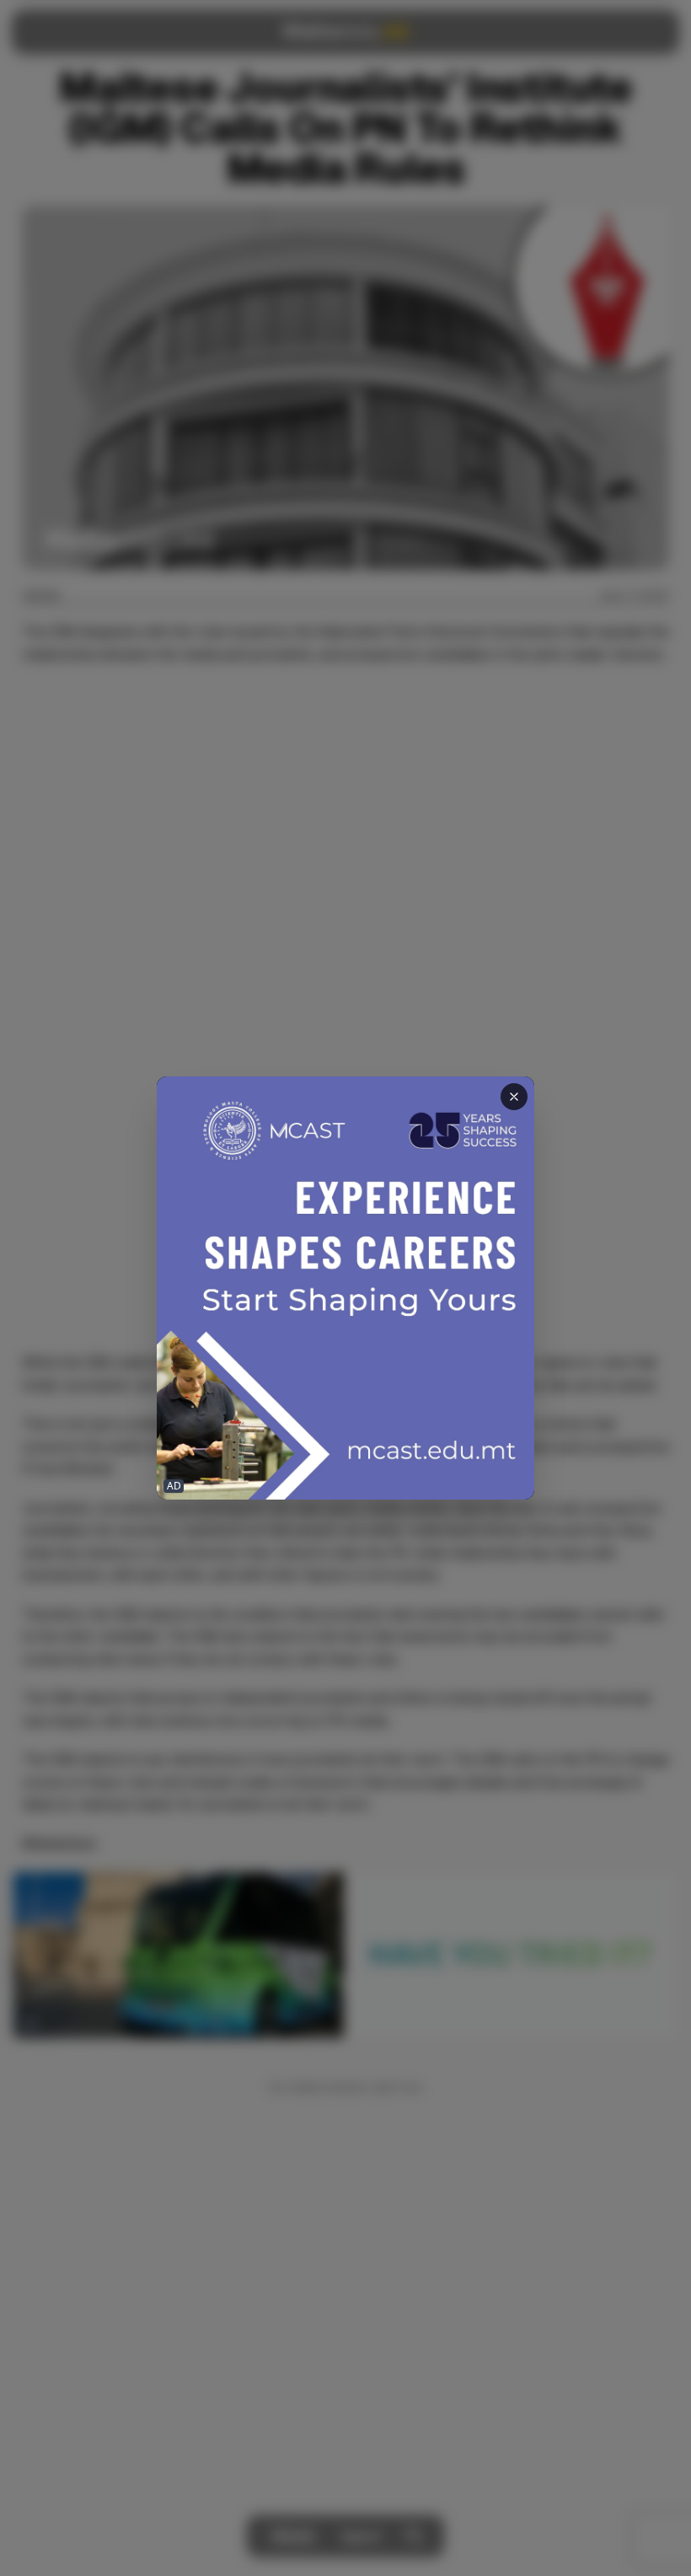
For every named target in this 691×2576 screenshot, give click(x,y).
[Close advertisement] (514, 1097)
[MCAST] (345, 1288)
